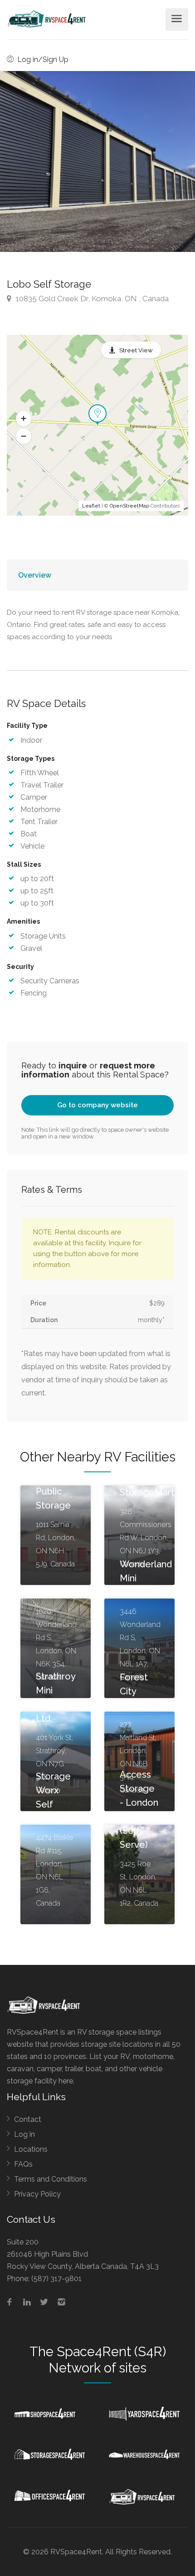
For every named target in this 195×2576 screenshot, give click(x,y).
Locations (31, 2149)
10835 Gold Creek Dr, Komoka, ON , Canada (91, 299)
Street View (136, 350)
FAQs (23, 2164)
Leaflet (91, 506)
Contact (28, 2119)
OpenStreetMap (129, 506)
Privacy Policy (37, 2194)
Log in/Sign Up (42, 59)
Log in (24, 2134)
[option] (97, 161)
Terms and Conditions (51, 2179)
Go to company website (97, 1105)
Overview (35, 575)
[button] (24, 419)
